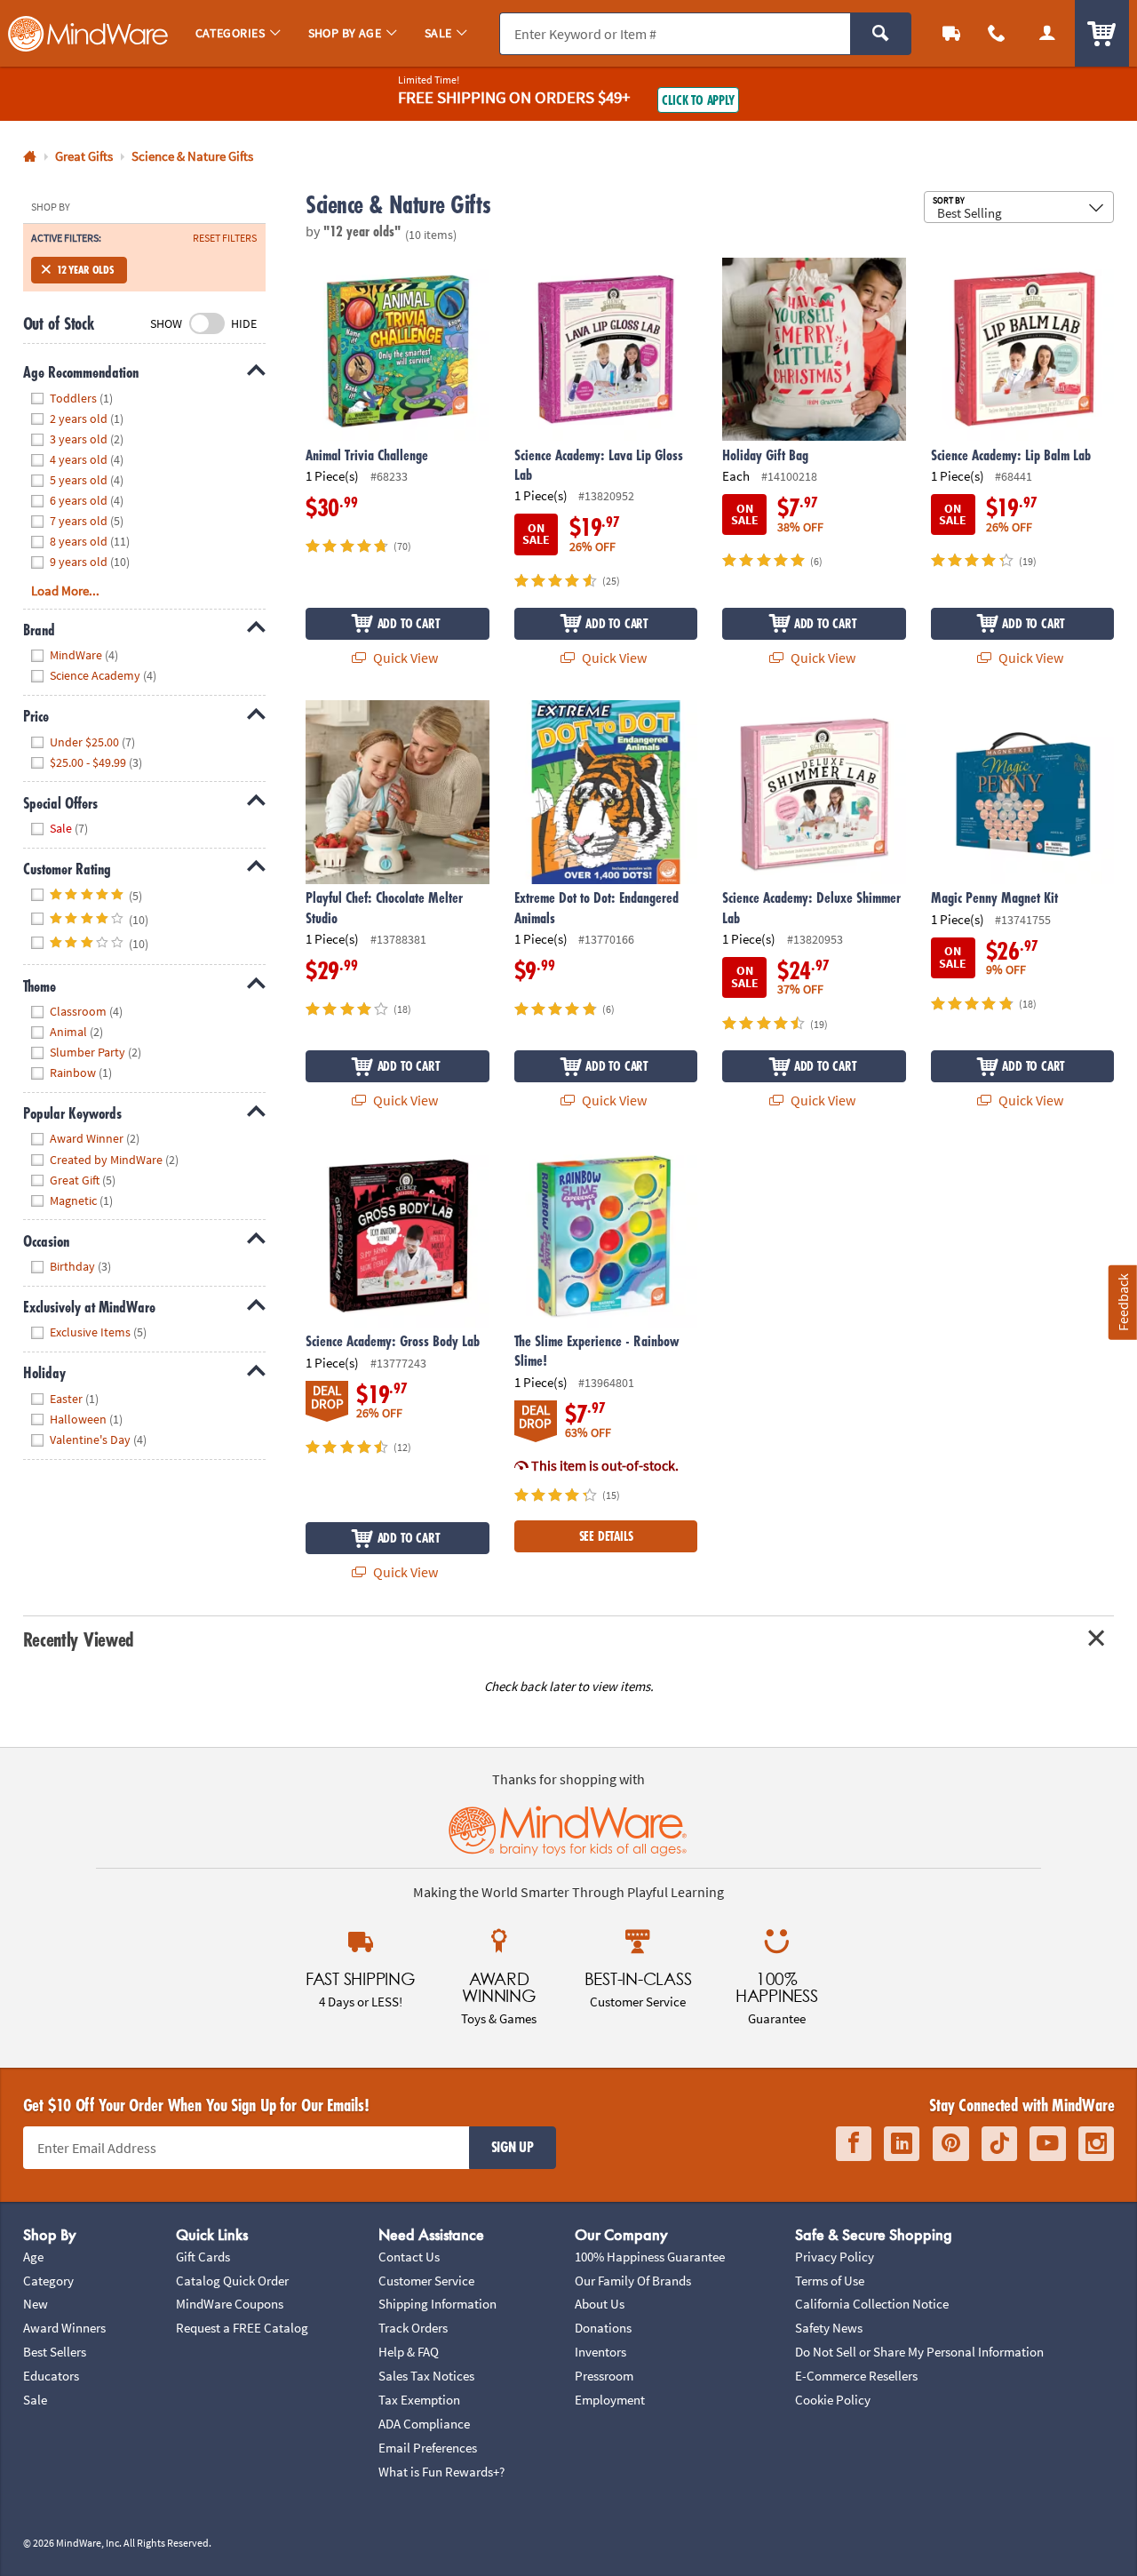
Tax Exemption (419, 2400)
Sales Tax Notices (426, 2376)
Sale (35, 2400)
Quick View (404, 658)
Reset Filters (225, 238)
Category (48, 2281)
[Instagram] (1096, 2144)
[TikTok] (999, 2144)
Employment (610, 2400)
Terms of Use (830, 2281)
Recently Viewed (79, 1639)
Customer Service (426, 2281)
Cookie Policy (833, 2400)
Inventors (600, 2352)
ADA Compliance (424, 2424)
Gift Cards (203, 2257)
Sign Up (513, 2147)
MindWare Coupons (230, 2304)
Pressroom (604, 2376)
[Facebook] (854, 2144)
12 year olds (85, 270)
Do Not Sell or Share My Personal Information (919, 2352)
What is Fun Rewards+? (441, 2472)
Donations (603, 2328)
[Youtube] (1048, 2144)
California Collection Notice (872, 2304)
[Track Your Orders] (952, 33)
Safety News (829, 2328)
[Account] (1047, 33)
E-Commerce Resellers (856, 2376)
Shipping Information (437, 2304)
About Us (600, 2304)
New (36, 2304)
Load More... (65, 590)
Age (33, 2257)
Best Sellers (55, 2352)
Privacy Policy (835, 2257)
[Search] (881, 34)
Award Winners (64, 2328)
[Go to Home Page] (30, 157)
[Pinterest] (951, 2144)
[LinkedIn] (902, 2144)
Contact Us (409, 2257)
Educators (51, 2376)
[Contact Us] (997, 33)
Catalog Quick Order (232, 2281)
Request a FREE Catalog (242, 2328)
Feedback (1123, 1302)
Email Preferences (428, 2448)
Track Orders (413, 2328)
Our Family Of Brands (633, 2281)
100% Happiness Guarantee (650, 2257)
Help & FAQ (409, 2352)
